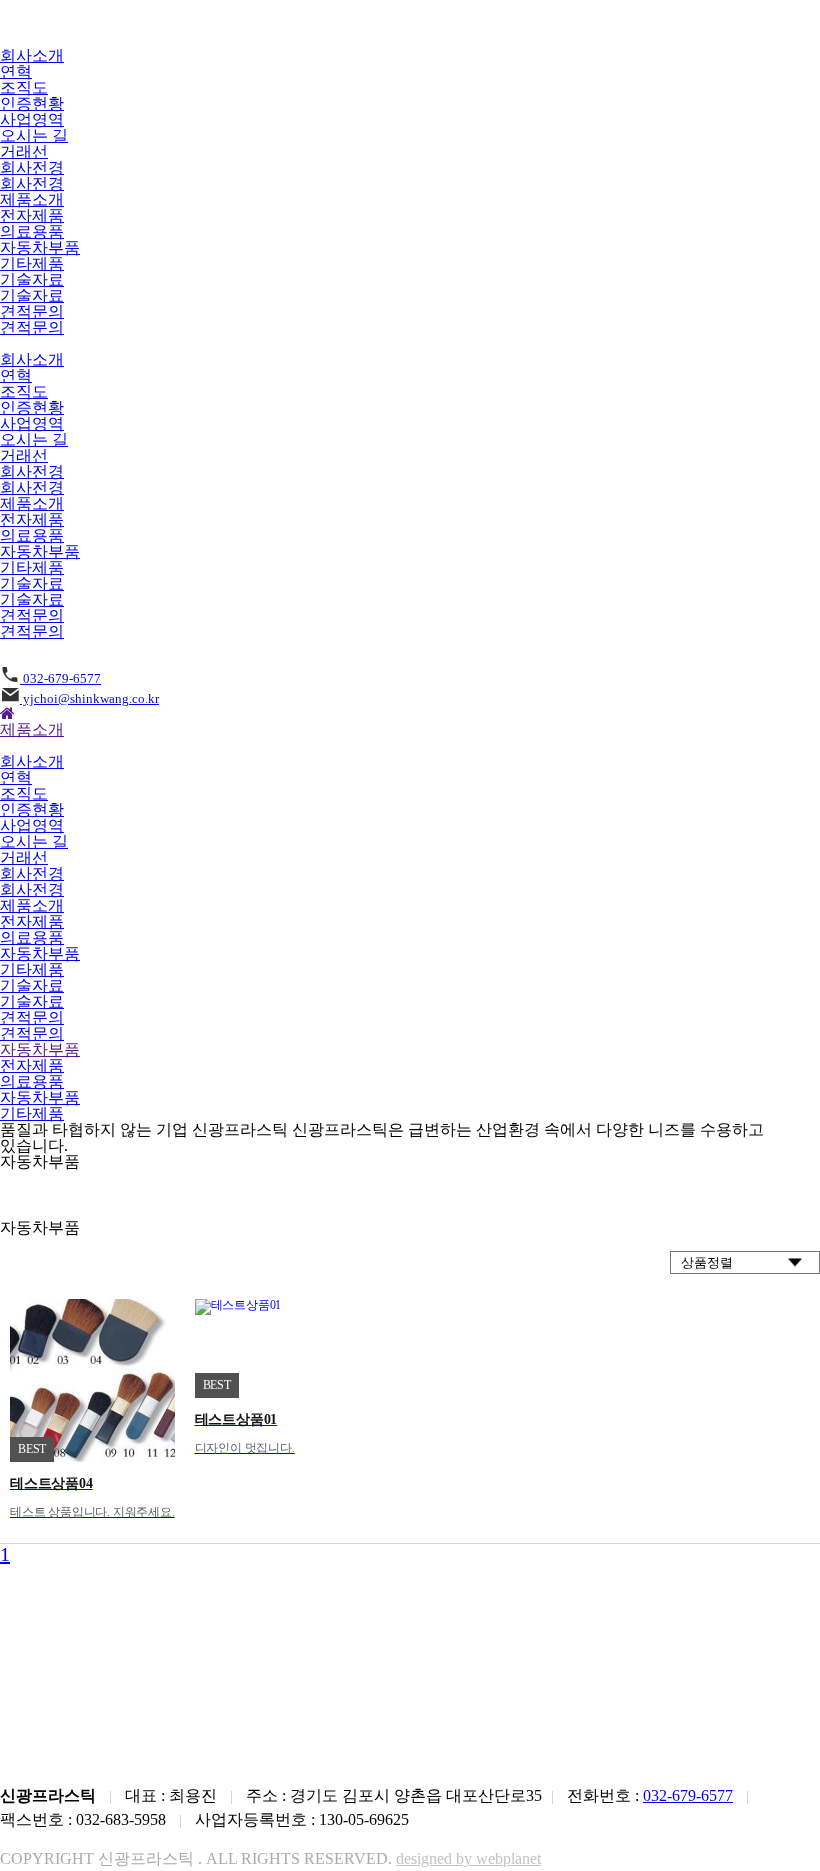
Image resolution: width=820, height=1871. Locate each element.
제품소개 (32, 199)
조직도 (24, 87)
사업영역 (32, 119)
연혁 (16, 71)
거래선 (24, 151)
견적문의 (32, 311)
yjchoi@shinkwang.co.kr (89, 698)
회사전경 (32, 167)
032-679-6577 (60, 678)
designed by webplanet (468, 1858)
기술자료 (32, 279)
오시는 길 (34, 135)
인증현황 (32, 103)
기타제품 (32, 263)
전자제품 (32, 215)
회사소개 (32, 55)
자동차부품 (40, 247)
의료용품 (32, 231)
